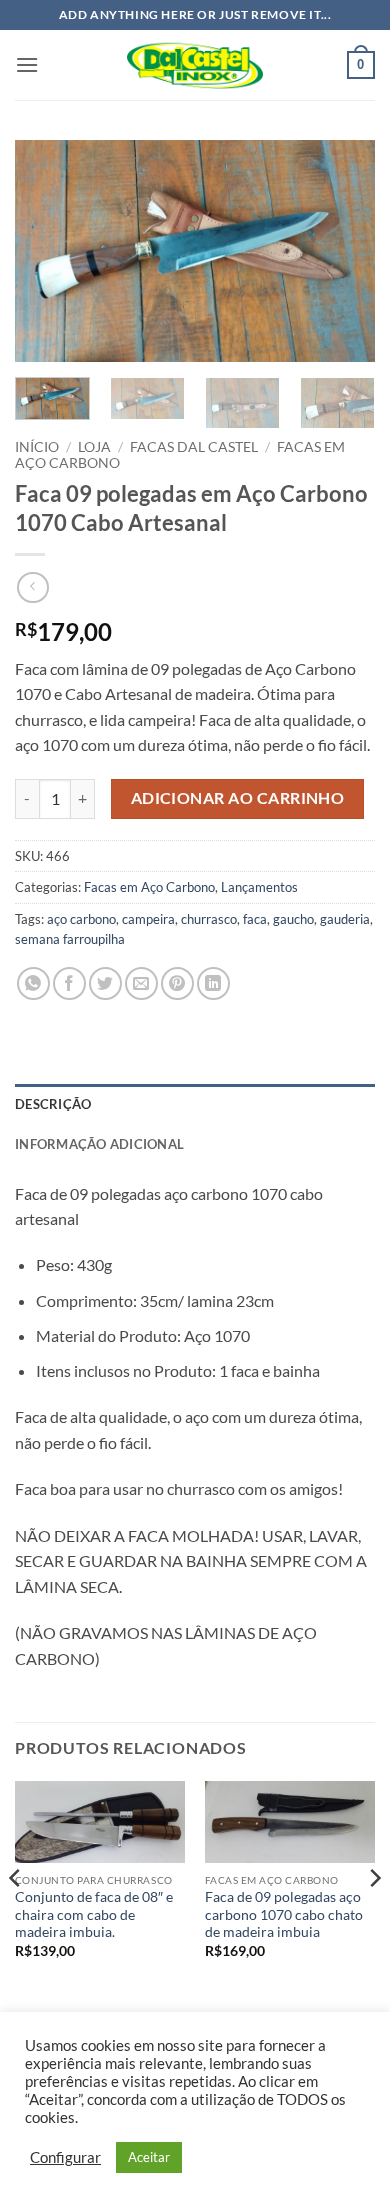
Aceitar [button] (149, 2157)
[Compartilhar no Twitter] (105, 983)
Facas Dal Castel (194, 447)
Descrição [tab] (53, 1104)
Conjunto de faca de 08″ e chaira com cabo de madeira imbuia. (94, 1914)
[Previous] (47, 251)
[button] (27, 64)
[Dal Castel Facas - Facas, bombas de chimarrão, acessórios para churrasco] (195, 65)
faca (255, 919)
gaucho (293, 919)
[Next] (343, 251)
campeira (148, 919)
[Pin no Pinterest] (177, 983)
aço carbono (81, 919)
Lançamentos (259, 887)
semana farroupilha (70, 939)
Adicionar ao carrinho (238, 798)
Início (37, 447)
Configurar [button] (65, 2157)
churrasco (209, 919)
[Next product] (32, 587)
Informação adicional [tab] (99, 1144)
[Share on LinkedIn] (213, 983)
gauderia (345, 919)
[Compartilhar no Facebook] (69, 983)
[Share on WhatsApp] (33, 983)
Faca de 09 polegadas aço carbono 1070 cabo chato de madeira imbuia (284, 1914)
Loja (94, 447)
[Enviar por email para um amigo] (141, 983)
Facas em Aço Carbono (149, 887)
